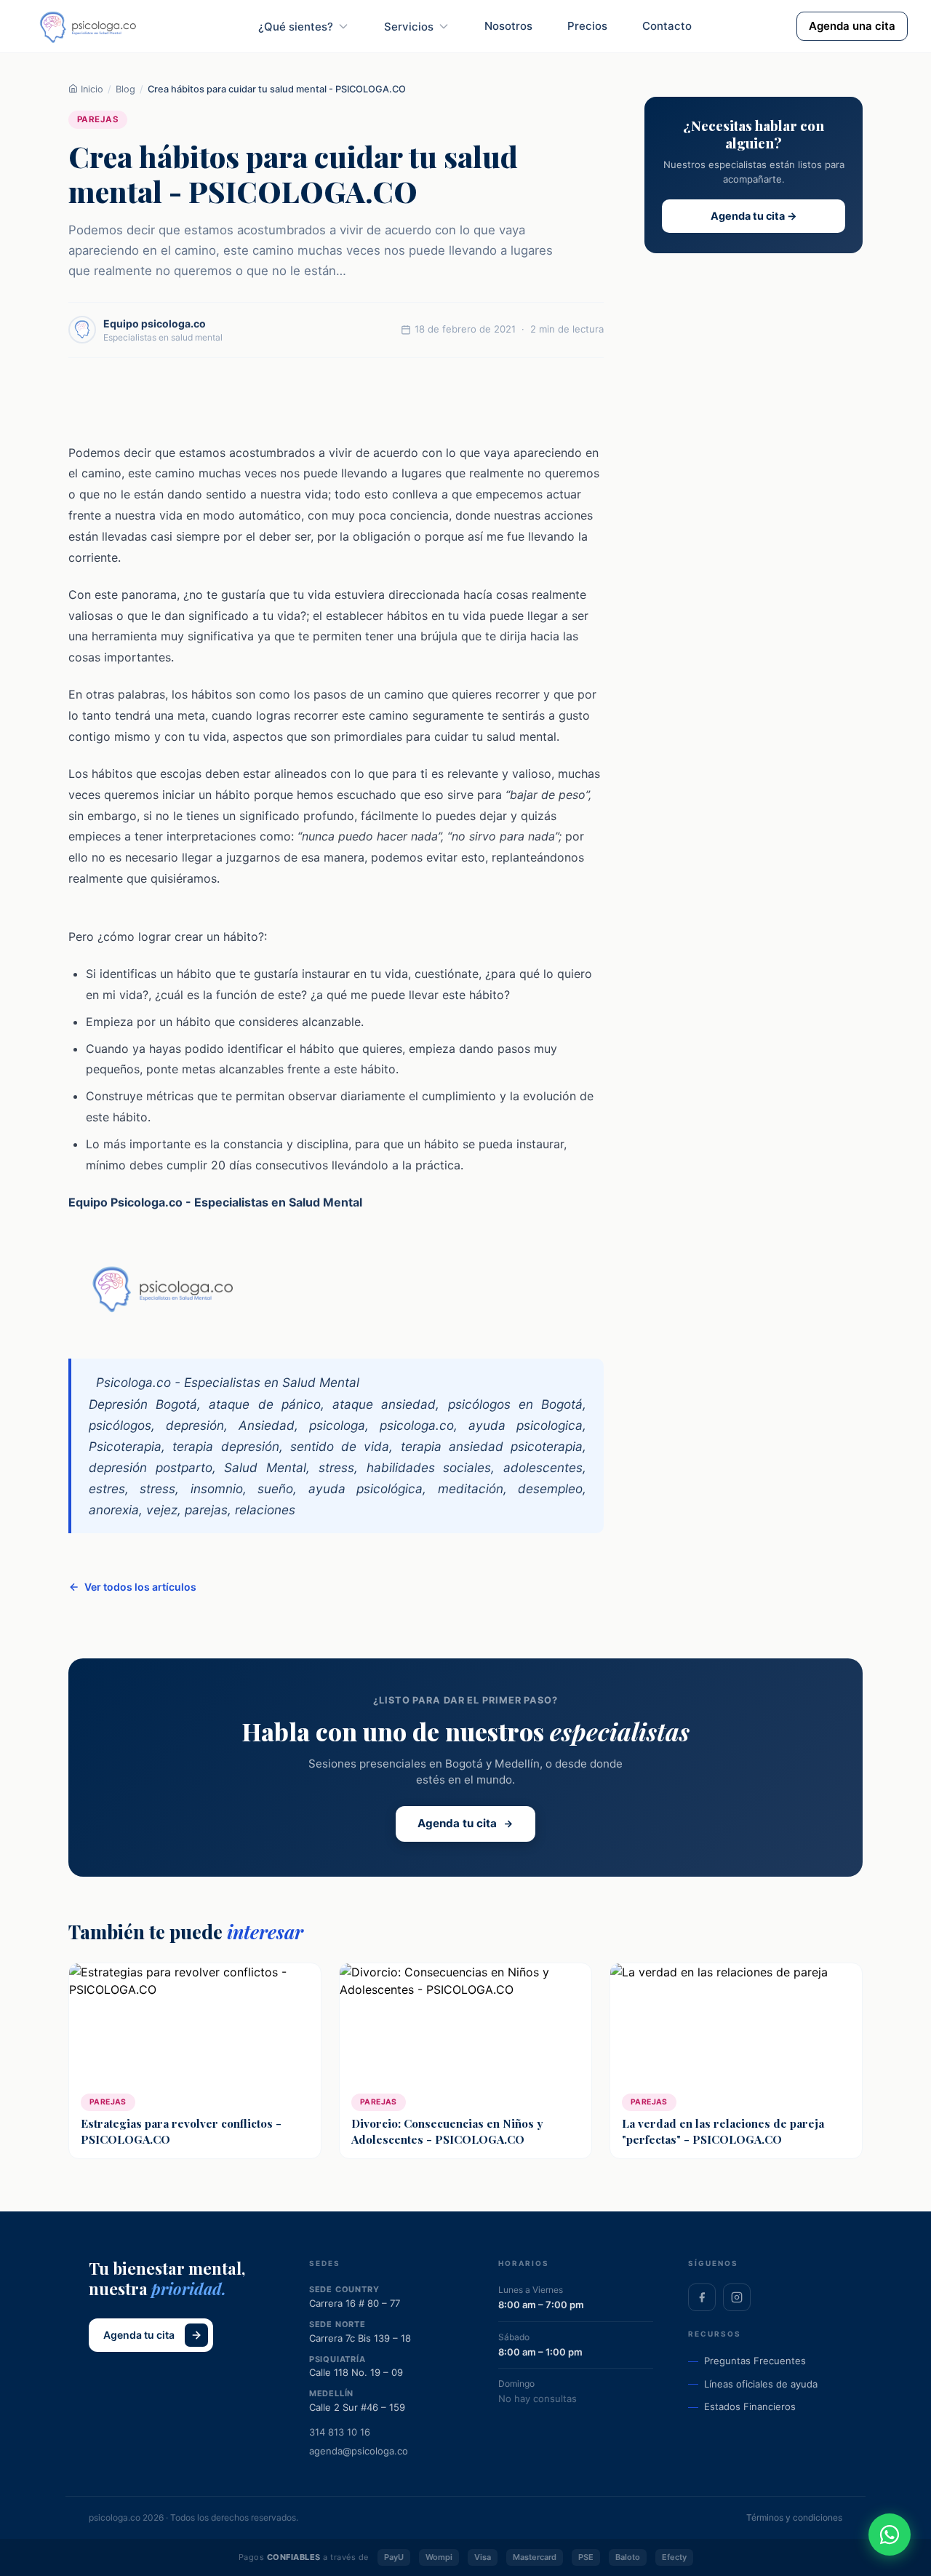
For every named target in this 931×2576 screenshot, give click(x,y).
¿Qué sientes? (296, 27)
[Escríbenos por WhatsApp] (890, 2535)
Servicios (409, 27)
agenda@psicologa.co (359, 2451)
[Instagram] (737, 2297)
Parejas (98, 119)
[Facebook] (702, 2297)
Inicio (91, 89)
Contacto (667, 26)
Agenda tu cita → (754, 216)
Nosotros (508, 26)
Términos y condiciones (794, 2517)
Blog (125, 89)
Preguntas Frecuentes (755, 2361)
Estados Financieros (750, 2406)
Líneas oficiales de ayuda (761, 2384)
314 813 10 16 (340, 2432)
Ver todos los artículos (140, 1587)
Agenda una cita (852, 26)
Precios (587, 26)
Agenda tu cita (457, 1823)
